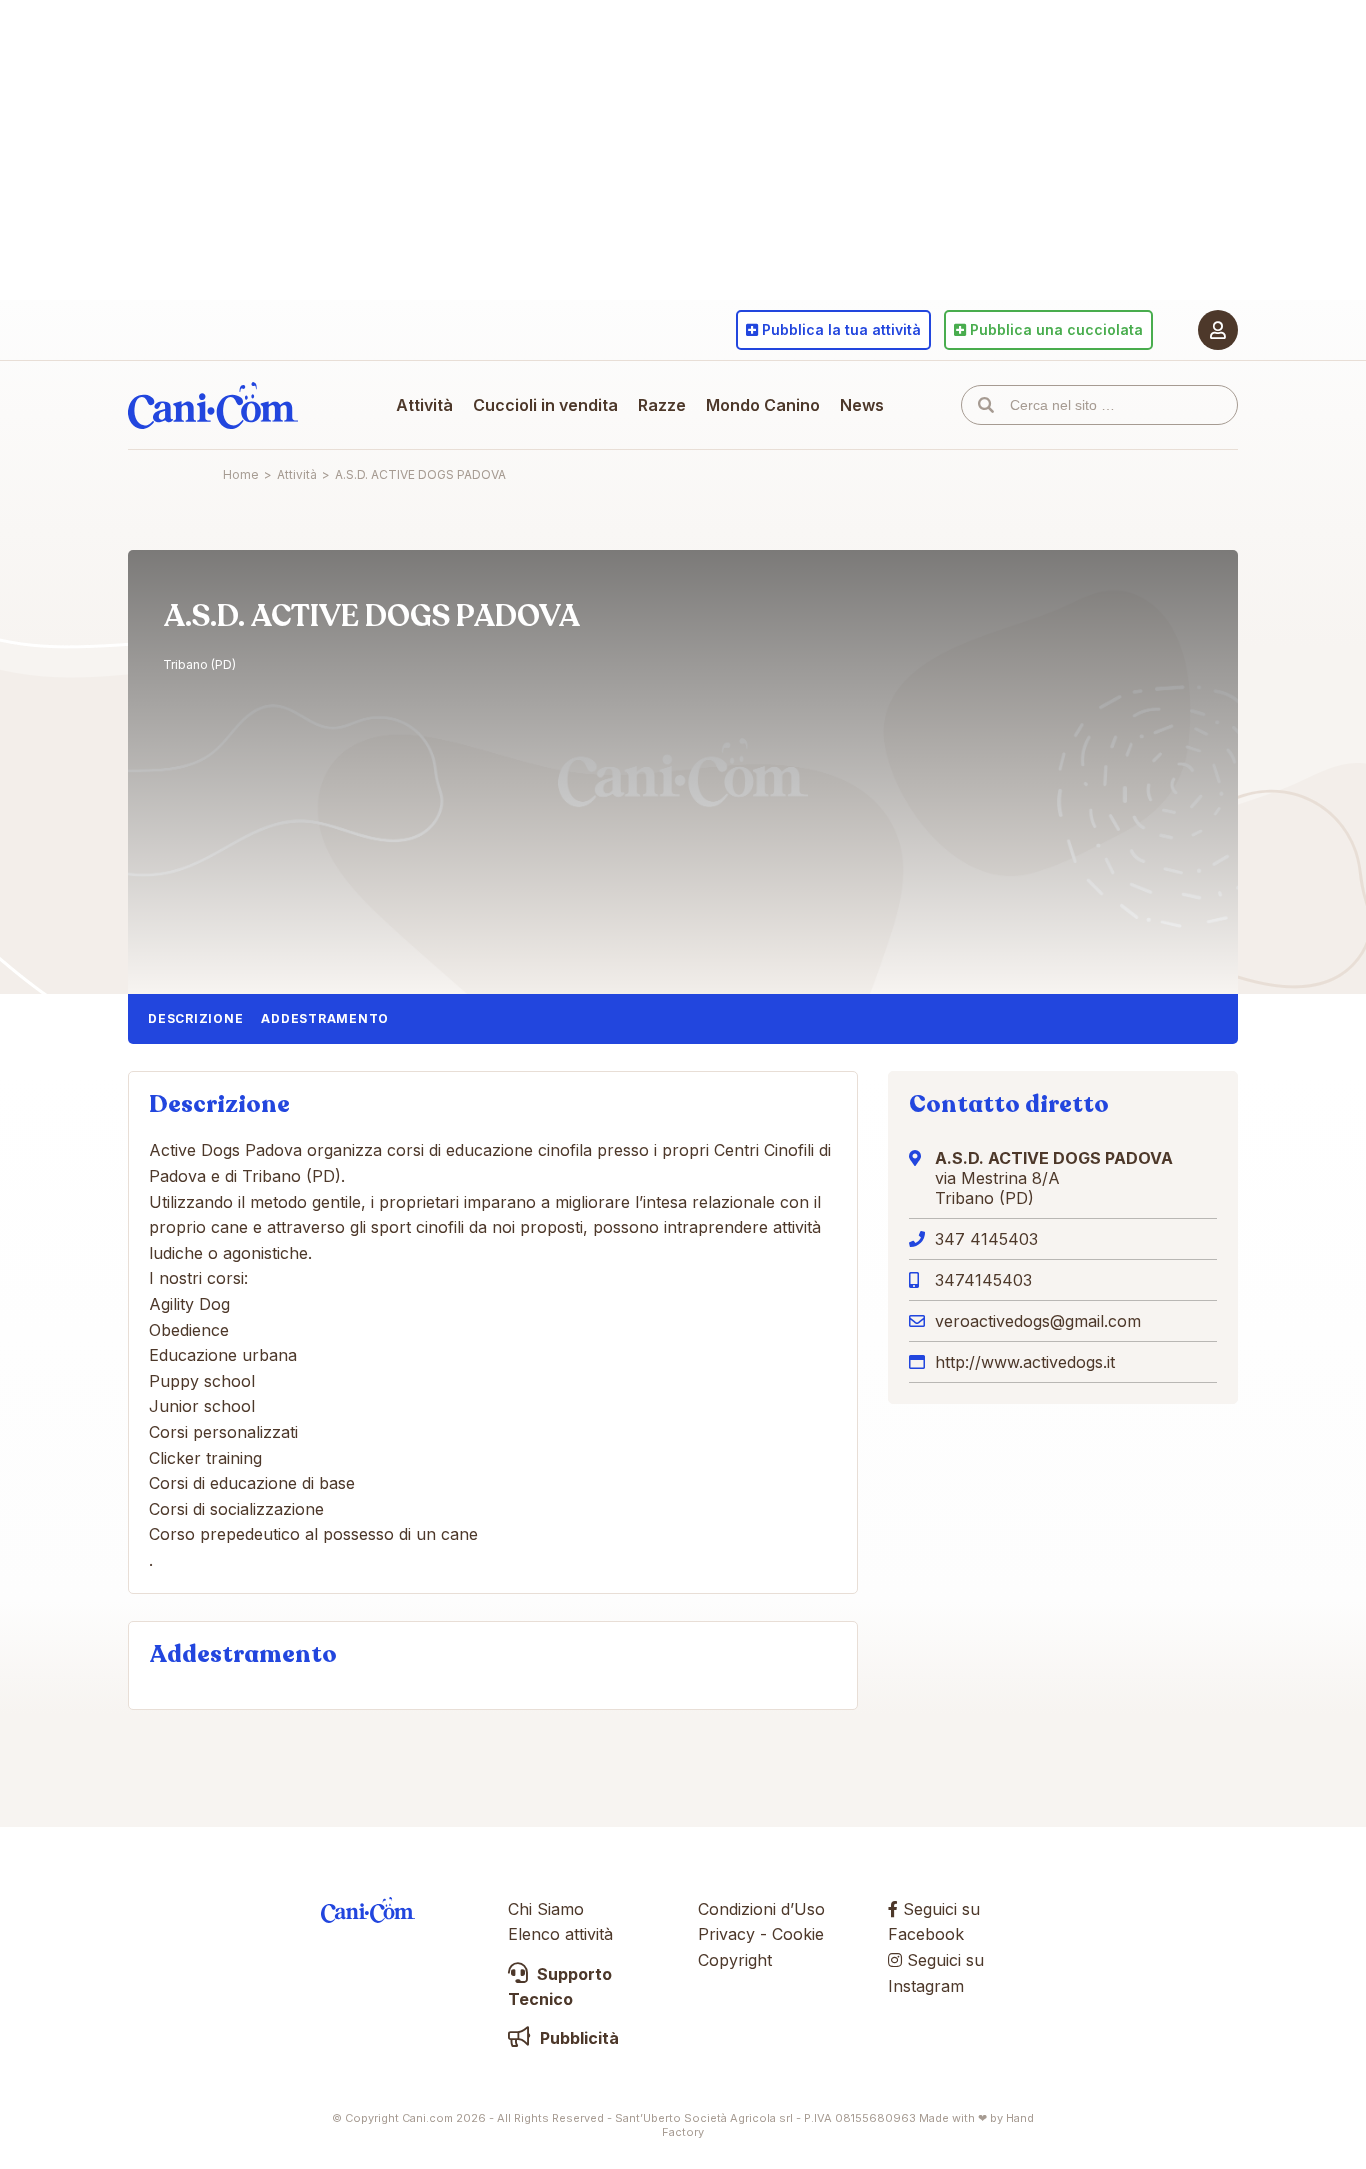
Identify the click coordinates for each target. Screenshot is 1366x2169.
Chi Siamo (546, 1909)
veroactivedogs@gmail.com (1038, 1321)
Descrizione (195, 1018)
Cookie (798, 1934)
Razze (662, 405)
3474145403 (983, 1280)
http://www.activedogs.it (1025, 1362)
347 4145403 (986, 1239)
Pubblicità (577, 2038)
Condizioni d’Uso (761, 1909)
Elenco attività (560, 1934)
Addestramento (325, 1018)
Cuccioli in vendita (545, 405)
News (862, 405)
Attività (424, 405)
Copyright (735, 1960)
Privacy (726, 1934)
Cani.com (213, 405)
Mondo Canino (763, 405)
